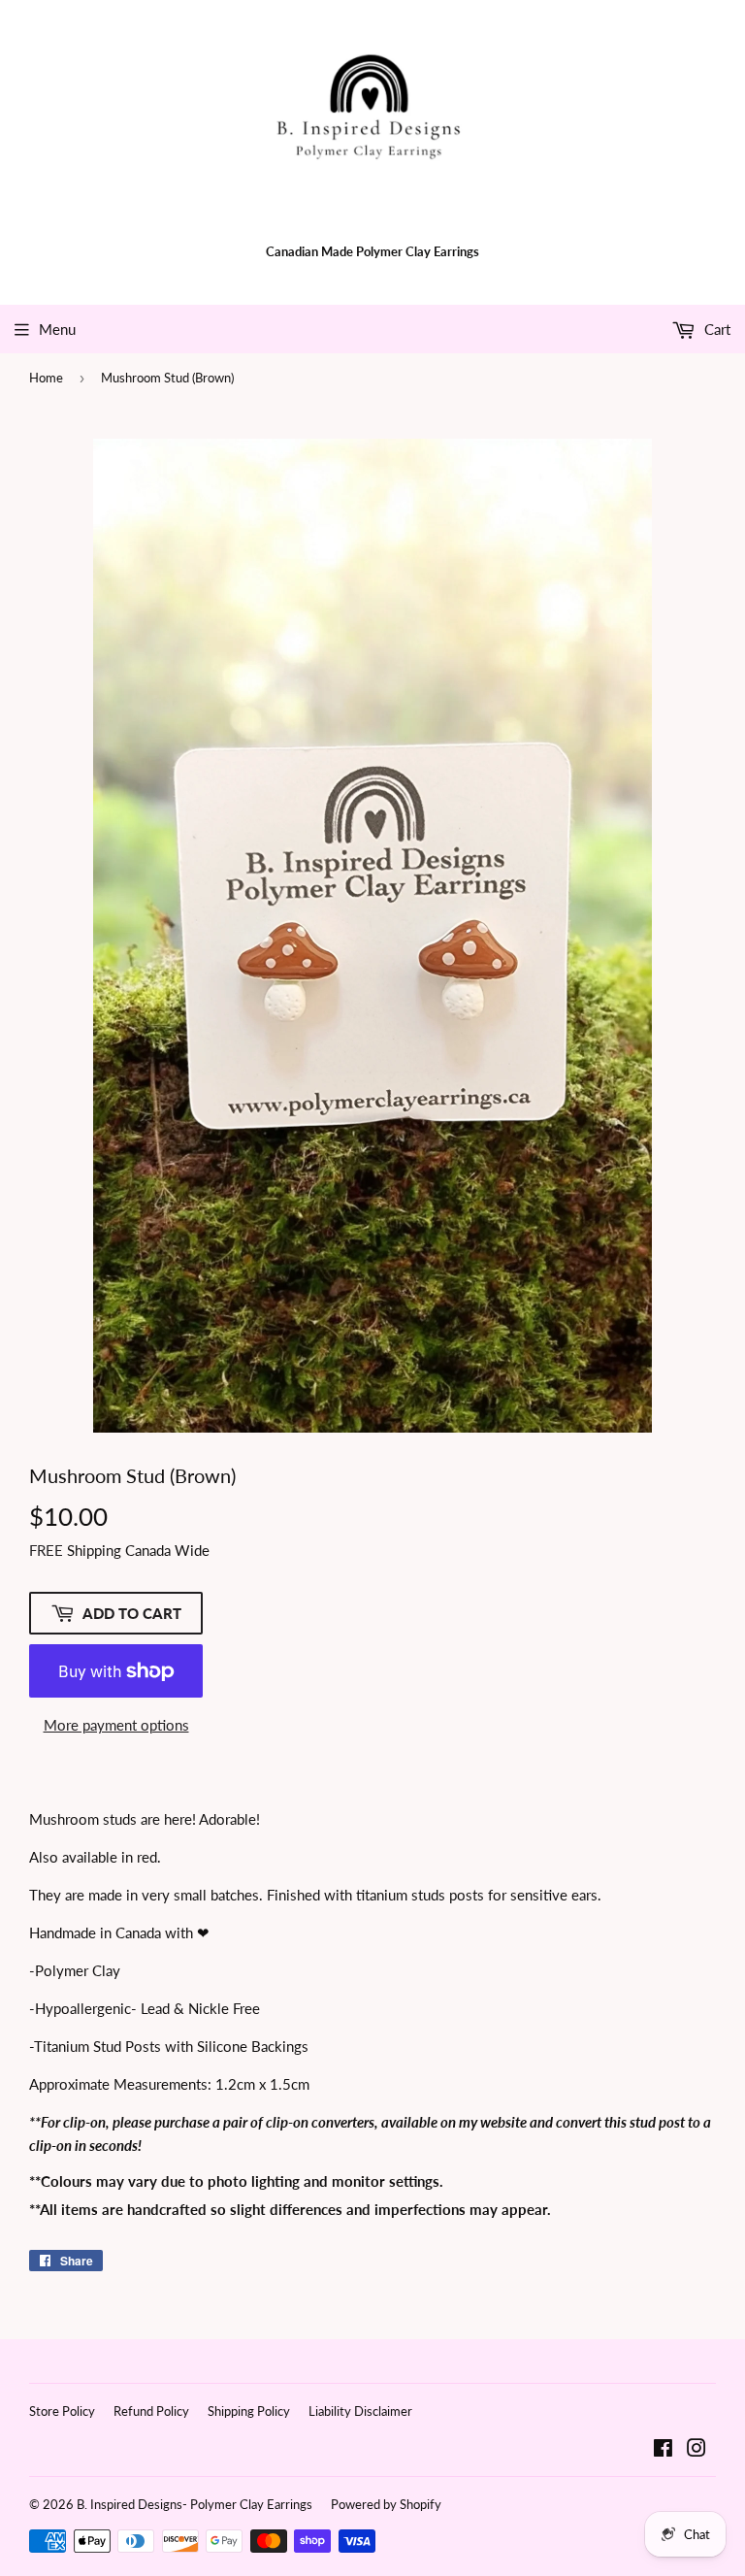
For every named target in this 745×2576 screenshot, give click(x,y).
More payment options (116, 1725)
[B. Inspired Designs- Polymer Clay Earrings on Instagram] (696, 2450)
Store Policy (62, 2411)
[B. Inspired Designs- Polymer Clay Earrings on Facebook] (663, 2450)
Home (46, 378)
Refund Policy (151, 2411)
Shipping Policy (249, 2411)
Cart (715, 329)
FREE (46, 1550)
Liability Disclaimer (360, 2411)
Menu (57, 329)
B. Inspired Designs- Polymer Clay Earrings (194, 2504)
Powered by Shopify (386, 2504)
